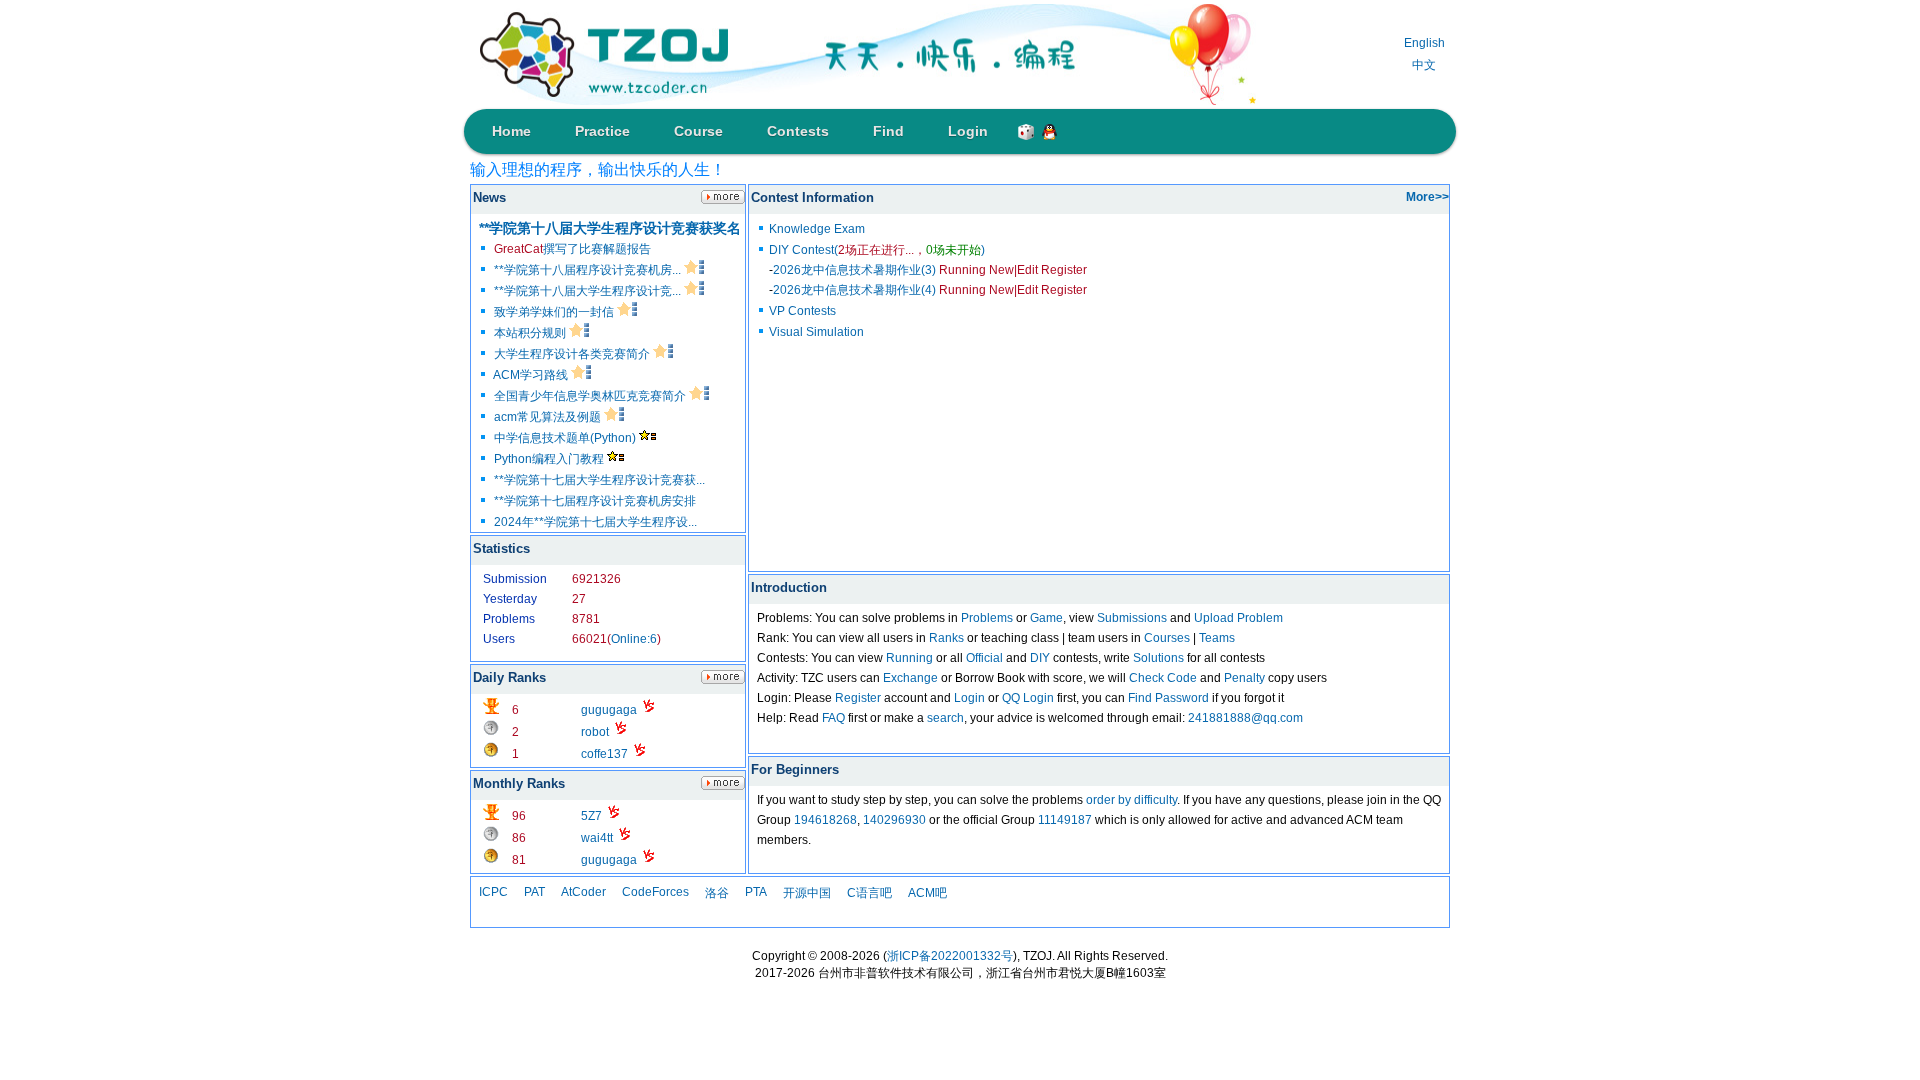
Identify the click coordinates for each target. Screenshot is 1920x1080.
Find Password (1168, 698)
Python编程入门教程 (550, 459)
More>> (1427, 197)
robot (595, 732)
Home (511, 131)
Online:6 (634, 639)
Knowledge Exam (817, 229)
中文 (1424, 65)
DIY (1040, 658)
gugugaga (609, 710)
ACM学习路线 (532, 375)
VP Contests (802, 311)
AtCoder (583, 892)
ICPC (493, 892)
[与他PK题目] (648, 710)
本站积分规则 (531, 333)
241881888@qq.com (1245, 718)
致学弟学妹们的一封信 (555, 312)
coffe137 (604, 754)
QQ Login (1028, 698)
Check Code (1163, 678)
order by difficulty (1131, 800)
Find (888, 131)
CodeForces (655, 892)
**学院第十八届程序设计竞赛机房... (589, 270)
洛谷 (717, 893)
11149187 (1065, 820)
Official (984, 658)
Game (1046, 618)
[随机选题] (1022, 128)
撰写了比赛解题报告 (572, 249)
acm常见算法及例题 (549, 417)
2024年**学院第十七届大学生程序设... (595, 522)
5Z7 (591, 816)
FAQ (833, 718)
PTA (756, 892)
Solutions (1158, 658)
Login (968, 131)
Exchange (910, 678)
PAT (534, 892)
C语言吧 (869, 893)
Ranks (946, 638)
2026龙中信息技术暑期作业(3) (879, 270)
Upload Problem (1238, 618)
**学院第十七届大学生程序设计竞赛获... (599, 480)
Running (909, 658)
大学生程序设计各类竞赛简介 (573, 354)
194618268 (825, 820)
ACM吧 (927, 893)
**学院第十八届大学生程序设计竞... (589, 291)
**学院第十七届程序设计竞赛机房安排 (595, 501)
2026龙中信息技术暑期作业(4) (879, 290)
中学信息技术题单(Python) (566, 438)
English (1424, 43)
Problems (987, 618)
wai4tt (597, 838)
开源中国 (807, 893)
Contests (798, 131)
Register (858, 698)
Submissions (1132, 618)
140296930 (894, 820)
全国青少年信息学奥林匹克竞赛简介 (591, 396)
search (945, 718)
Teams (1217, 638)
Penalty (1244, 678)
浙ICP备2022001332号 (950, 956)
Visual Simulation (816, 332)
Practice (602, 131)
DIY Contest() (877, 250)
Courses (1167, 638)
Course (698, 131)
